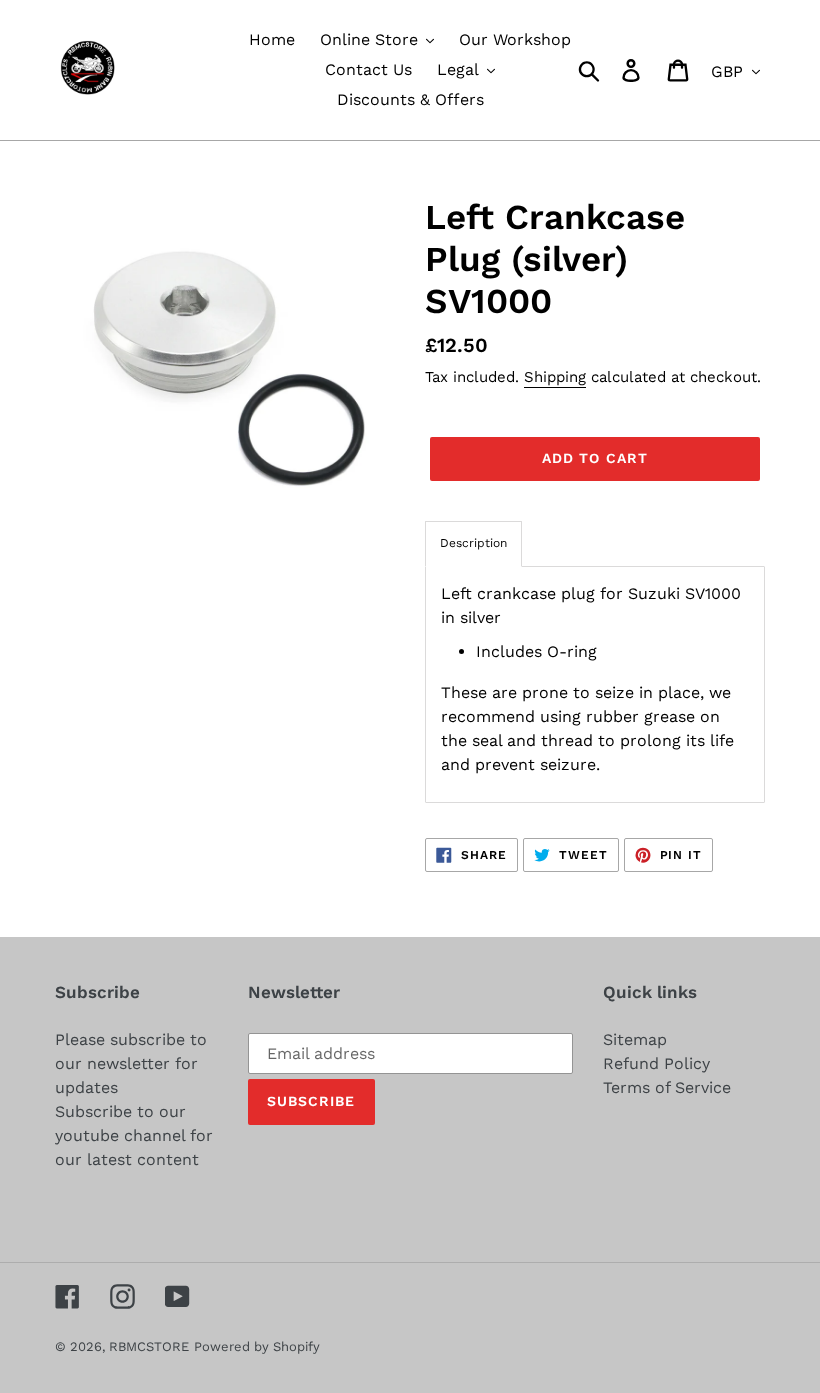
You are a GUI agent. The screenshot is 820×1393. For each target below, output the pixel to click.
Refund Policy (656, 1063)
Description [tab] (473, 543)
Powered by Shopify (257, 1346)
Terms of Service (667, 1087)
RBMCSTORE (149, 1346)
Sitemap (635, 1039)
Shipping (555, 377)
